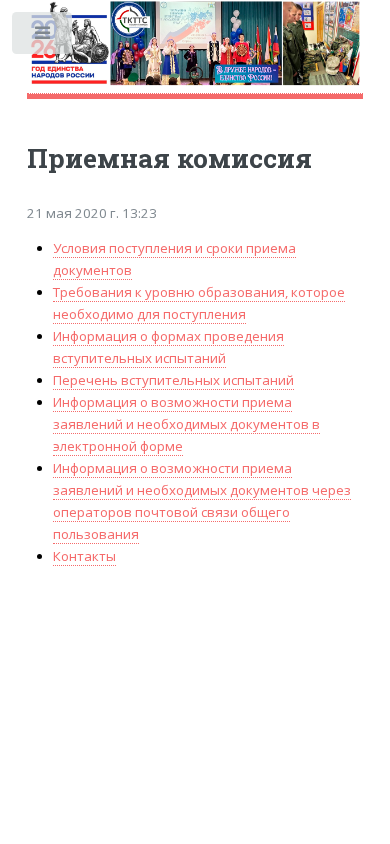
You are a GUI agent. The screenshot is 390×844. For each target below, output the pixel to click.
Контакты (84, 556)
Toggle (43, 37)
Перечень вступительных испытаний (173, 380)
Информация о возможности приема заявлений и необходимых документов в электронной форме (186, 424)
